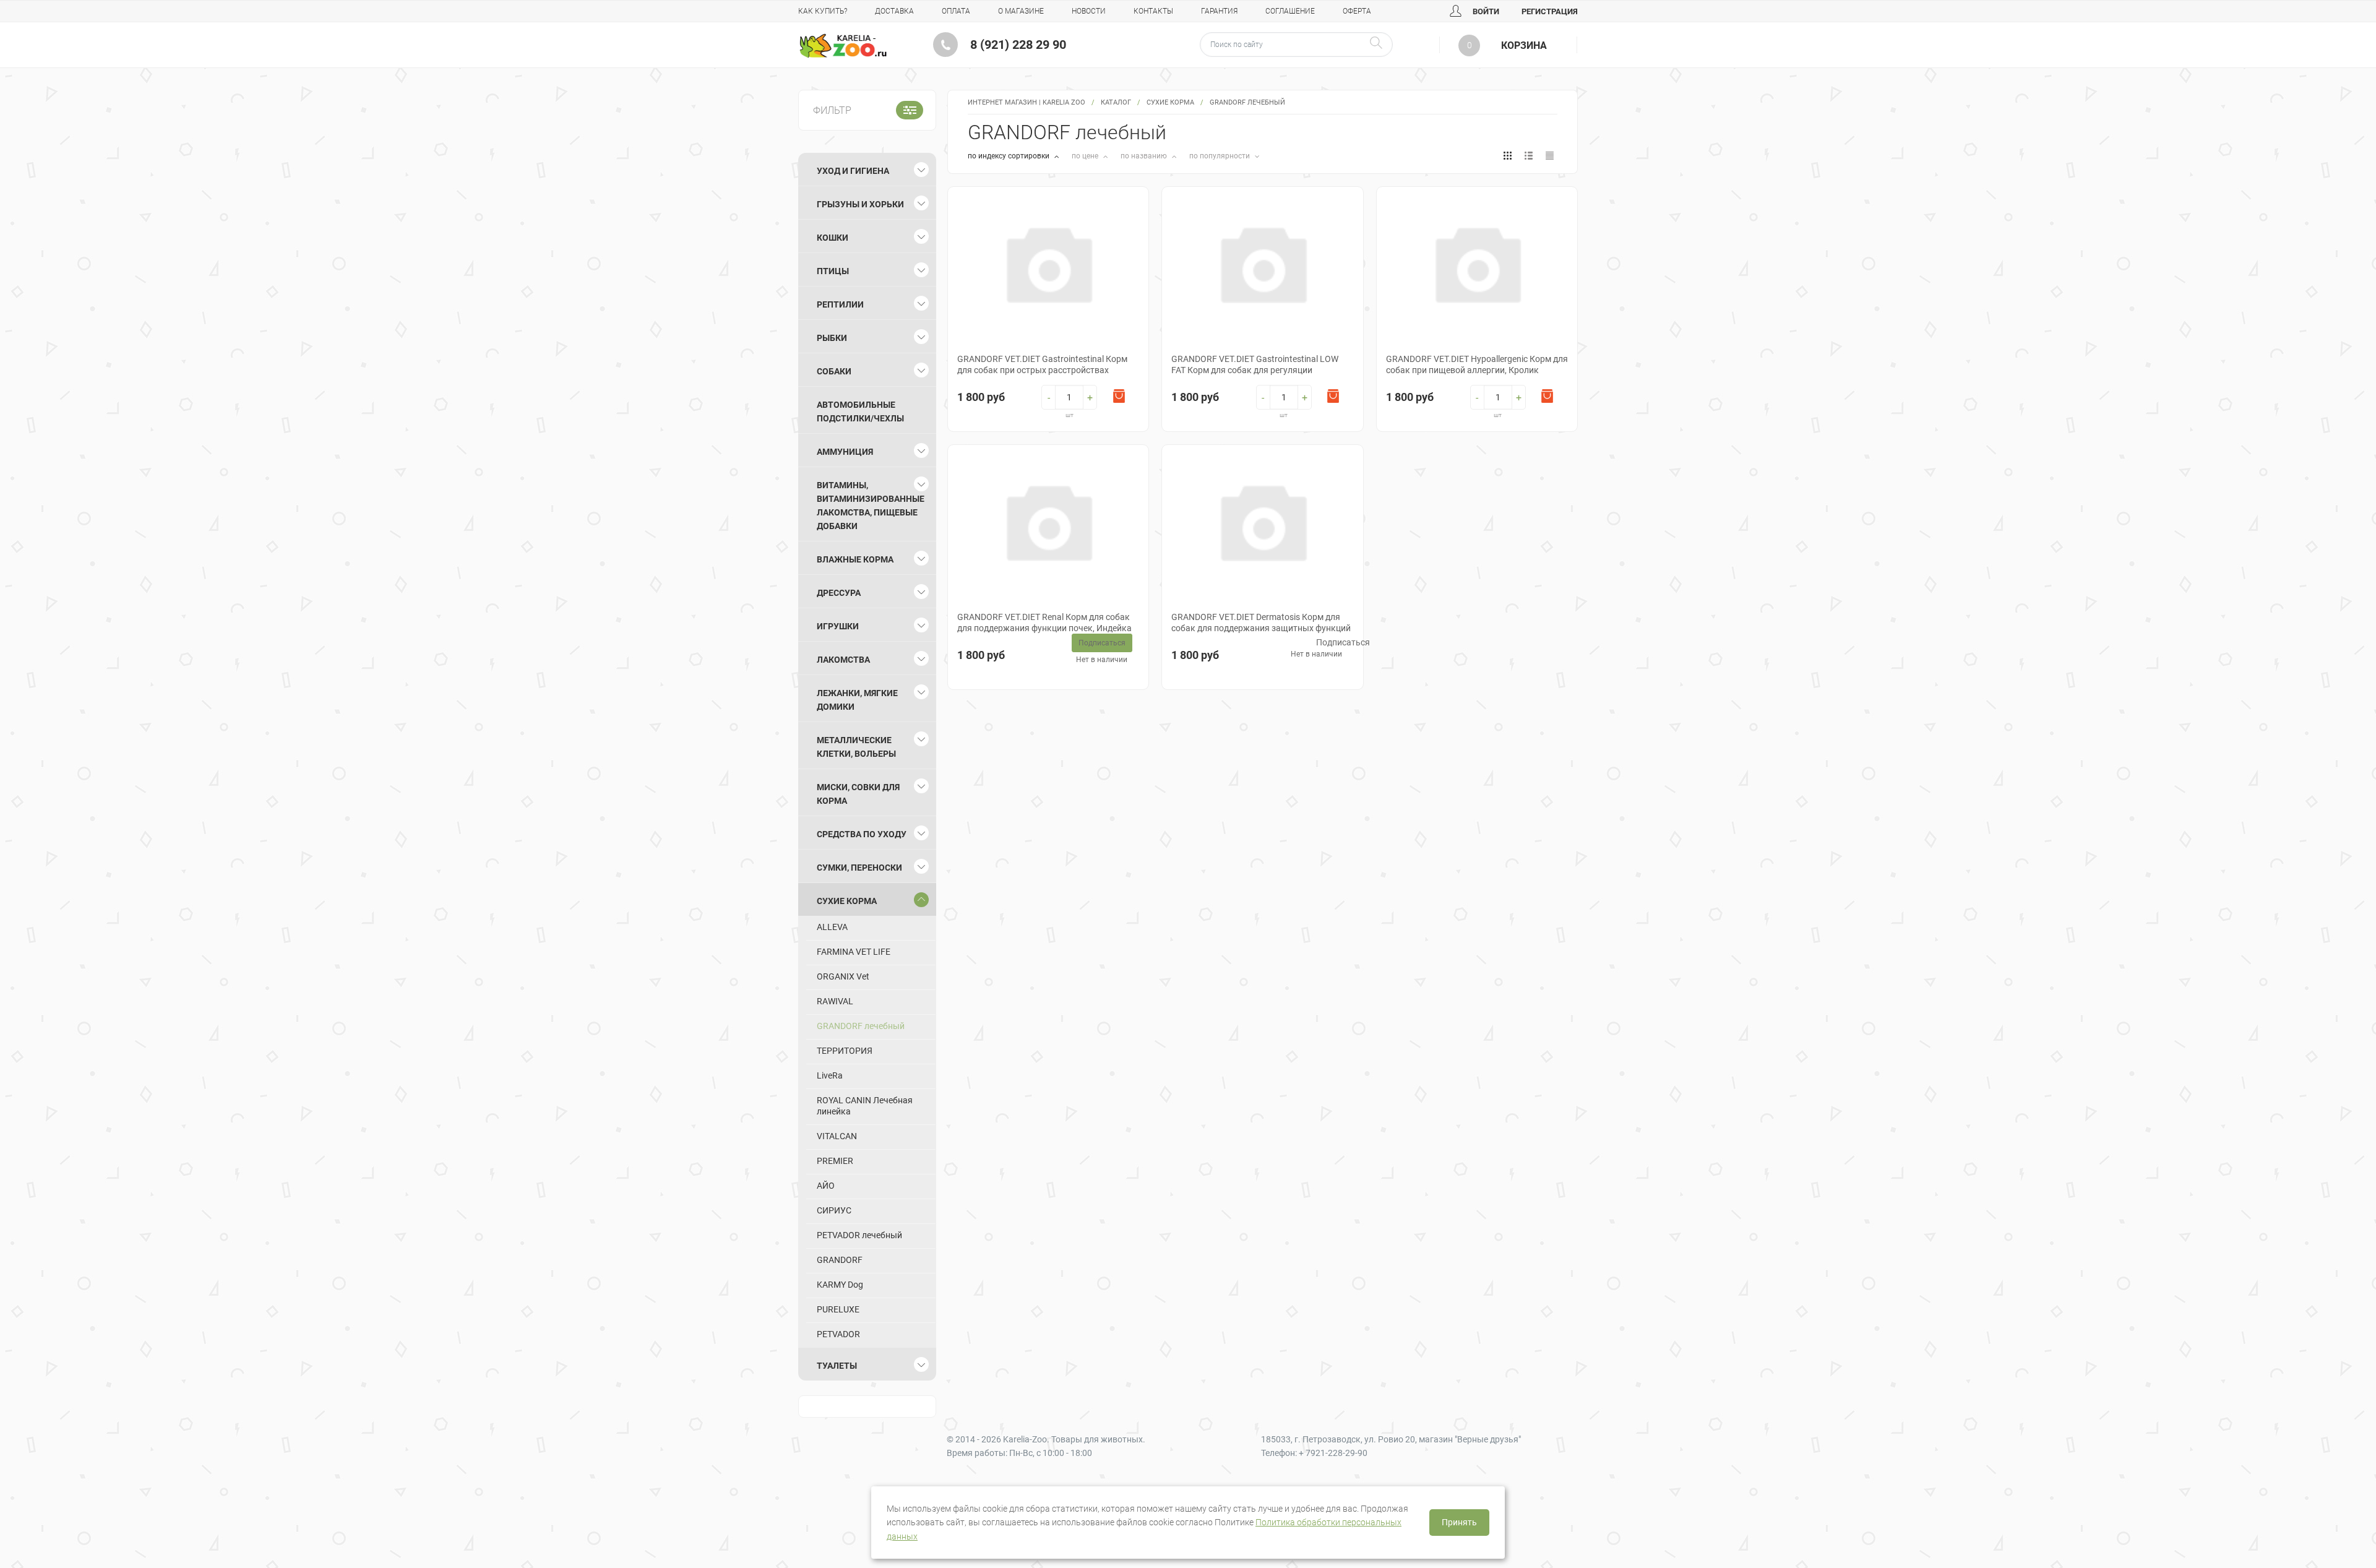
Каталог (1116, 102)
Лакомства (843, 660)
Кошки (833, 238)
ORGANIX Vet (843, 976)
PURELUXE (838, 1309)
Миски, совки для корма (858, 794)
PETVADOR (838, 1334)
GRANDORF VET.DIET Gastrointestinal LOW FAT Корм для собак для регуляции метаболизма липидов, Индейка (1255, 370)
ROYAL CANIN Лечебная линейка (865, 1106)
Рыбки (832, 338)
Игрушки (838, 626)
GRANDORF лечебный (861, 1026)
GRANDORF (840, 1260)
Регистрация (1550, 11)
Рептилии (840, 304)
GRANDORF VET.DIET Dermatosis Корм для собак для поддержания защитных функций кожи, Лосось (1261, 628)
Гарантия (1219, 11)
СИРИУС (834, 1210)
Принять (1459, 1522)
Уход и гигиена (853, 171)
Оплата (956, 11)
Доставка (894, 11)
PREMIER (835, 1161)
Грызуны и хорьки (860, 204)
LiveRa (830, 1075)
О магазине (1021, 11)
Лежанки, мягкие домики (857, 700)
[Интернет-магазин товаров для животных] (843, 46)
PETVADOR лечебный (859, 1235)
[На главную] (843, 46)
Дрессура (839, 593)
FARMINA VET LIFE (854, 952)
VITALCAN (837, 1136)
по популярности (1220, 156)
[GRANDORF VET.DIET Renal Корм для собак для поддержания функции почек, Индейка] (1048, 521)
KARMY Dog (840, 1285)
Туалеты (837, 1366)
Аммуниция (845, 452)
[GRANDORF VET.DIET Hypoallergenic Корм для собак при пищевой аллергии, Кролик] (1477, 263)
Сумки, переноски (859, 868)
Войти (1485, 11)
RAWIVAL (835, 1001)
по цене (1086, 156)
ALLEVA (832, 927)
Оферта (1357, 11)
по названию (1145, 156)
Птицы (833, 271)
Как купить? (823, 11)
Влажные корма (855, 559)
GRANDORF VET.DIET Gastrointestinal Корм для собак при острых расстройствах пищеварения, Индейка (1042, 370)
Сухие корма (1170, 102)
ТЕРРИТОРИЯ (845, 1051)
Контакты (1153, 11)
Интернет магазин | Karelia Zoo (1027, 102)
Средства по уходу (862, 834)
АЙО (826, 1186)
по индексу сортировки (1009, 156)
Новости (1089, 11)
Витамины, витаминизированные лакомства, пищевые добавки (871, 506)
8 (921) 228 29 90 (1018, 45)
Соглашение (1290, 11)
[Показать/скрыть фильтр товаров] (910, 110)
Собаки (834, 371)
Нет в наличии (1102, 660)
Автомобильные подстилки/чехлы (860, 411)
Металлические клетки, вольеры (856, 747)
